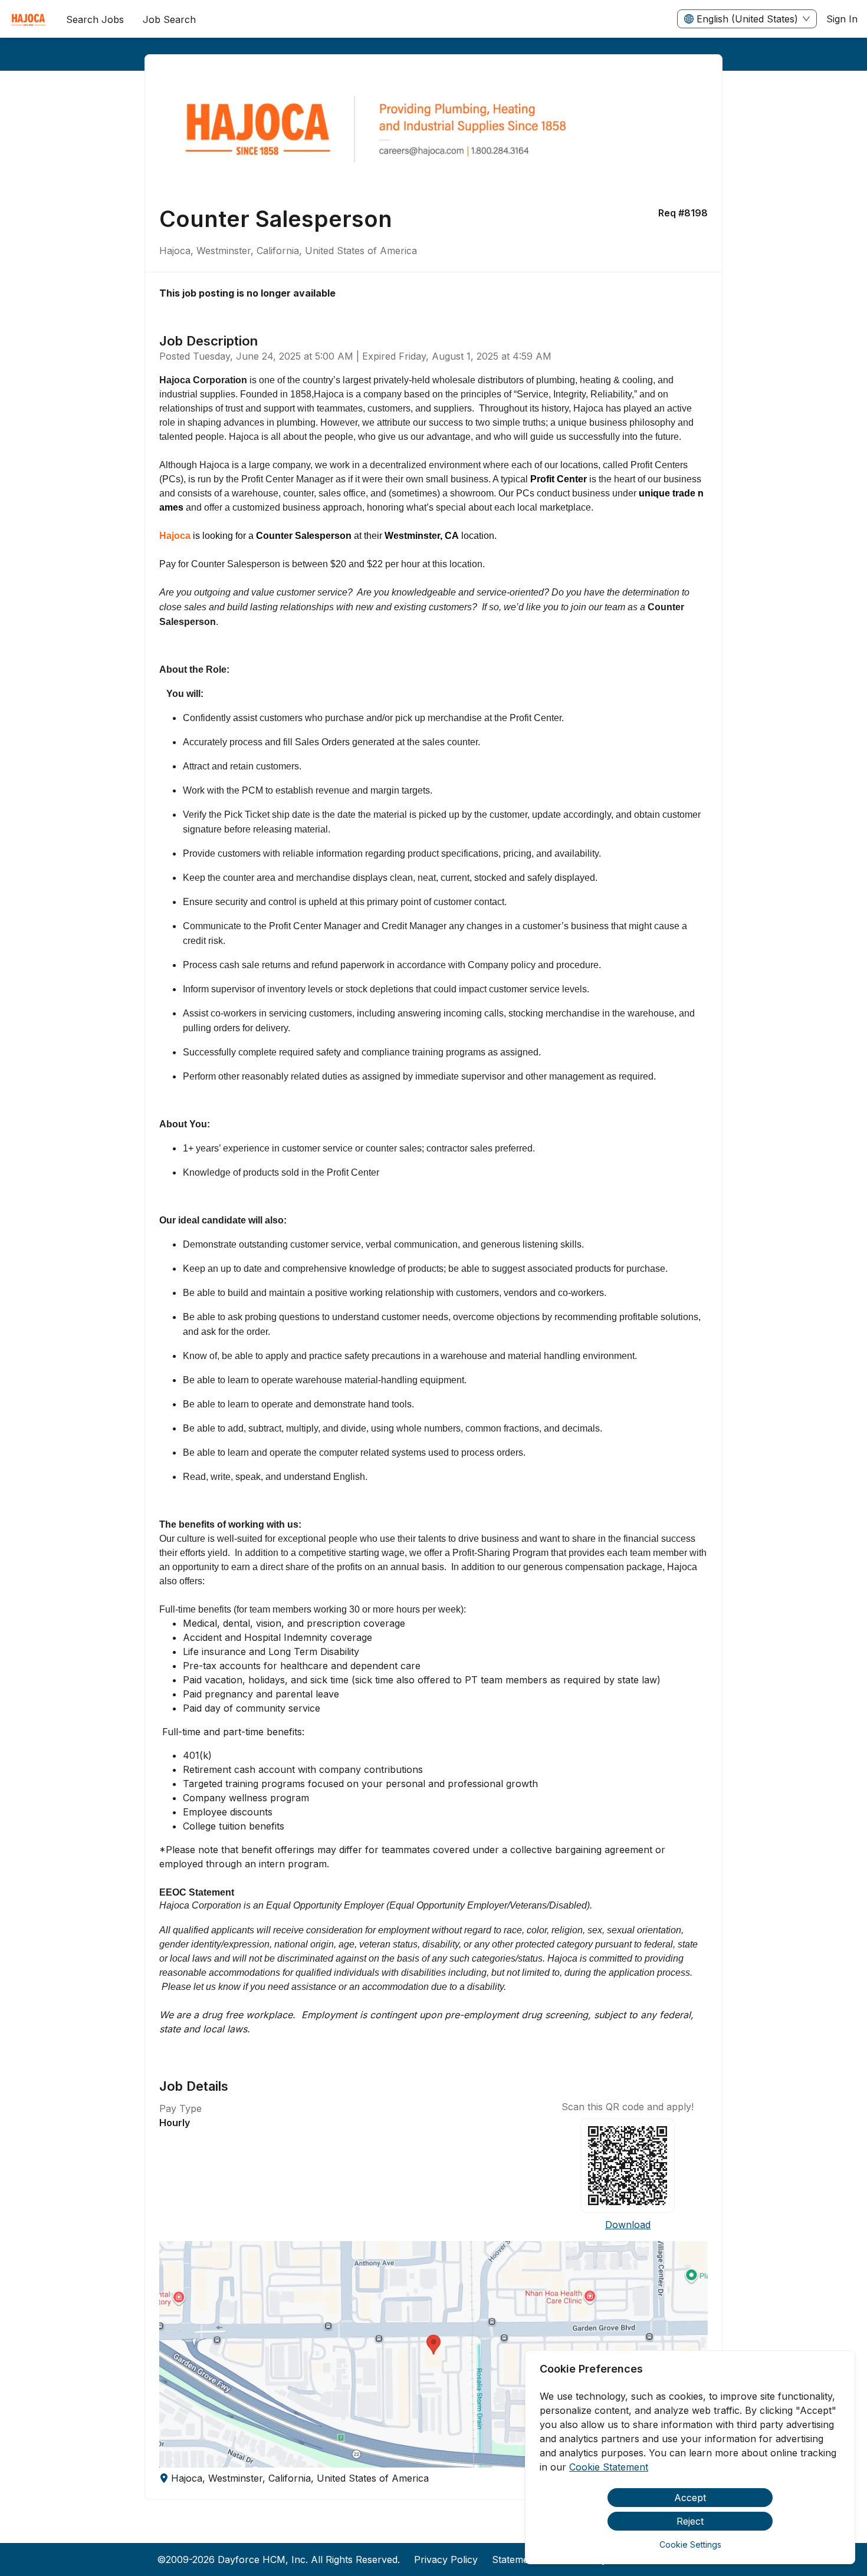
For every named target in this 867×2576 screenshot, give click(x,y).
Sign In (842, 19)
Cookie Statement (609, 2467)
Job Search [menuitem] (169, 19)
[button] (433, 2354)
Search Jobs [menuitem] (95, 19)
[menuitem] (28, 19)
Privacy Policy (446, 2559)
